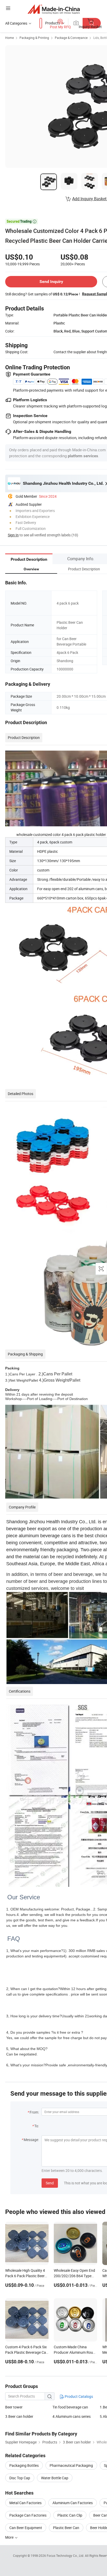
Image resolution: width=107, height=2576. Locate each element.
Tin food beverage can (70, 2407)
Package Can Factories (28, 2515)
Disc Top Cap (20, 2478)
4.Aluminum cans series (72, 2416)
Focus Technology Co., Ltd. (66, 2556)
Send (50, 2183)
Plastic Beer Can (66, 2528)
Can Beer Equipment (26, 2528)
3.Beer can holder (19, 2416)
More (10, 2537)
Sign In (13, 535)
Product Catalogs (78, 2396)
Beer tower (14, 2407)
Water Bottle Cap (55, 2478)
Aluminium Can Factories (73, 2503)
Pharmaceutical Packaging (71, 2465)
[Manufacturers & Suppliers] (54, 9)
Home (9, 38)
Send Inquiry (51, 282)
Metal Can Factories (25, 2503)
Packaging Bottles (24, 2465)
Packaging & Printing (34, 38)
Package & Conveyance (71, 38)
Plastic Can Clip (70, 2515)
